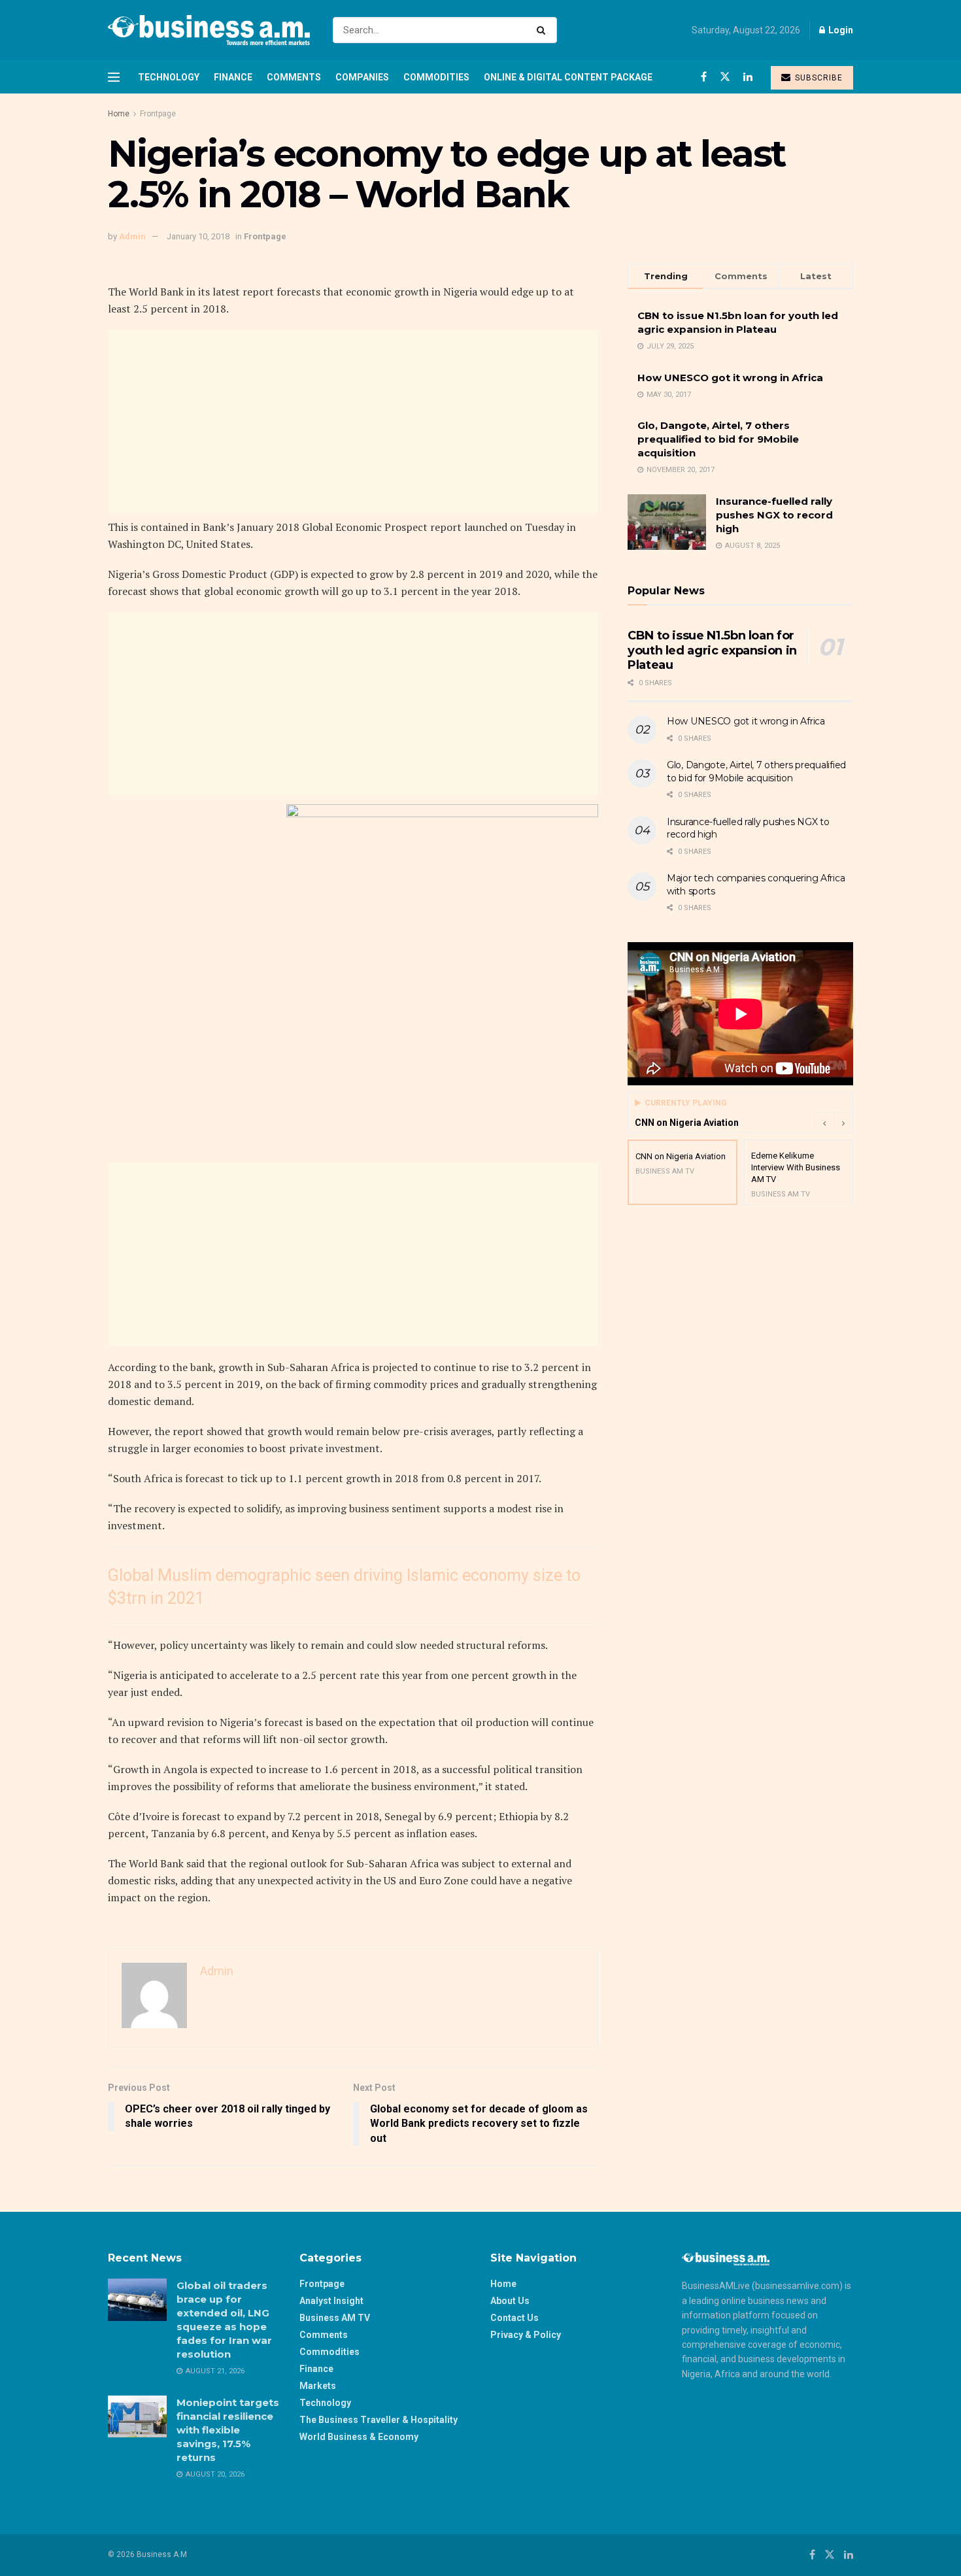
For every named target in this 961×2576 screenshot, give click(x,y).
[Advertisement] (353, 422)
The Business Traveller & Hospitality (379, 2420)
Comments (294, 77)
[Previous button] (824, 1123)
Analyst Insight (331, 2301)
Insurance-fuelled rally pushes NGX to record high (774, 515)
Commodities (436, 77)
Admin (132, 236)
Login (840, 30)
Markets (318, 2386)
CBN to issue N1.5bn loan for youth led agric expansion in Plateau (712, 650)
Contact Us (514, 2318)
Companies (362, 77)
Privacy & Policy (526, 2335)
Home (119, 114)
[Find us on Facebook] (704, 77)
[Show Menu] (114, 77)
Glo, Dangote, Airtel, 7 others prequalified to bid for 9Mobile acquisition (718, 439)
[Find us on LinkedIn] (748, 77)
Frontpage (158, 114)
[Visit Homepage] (209, 30)
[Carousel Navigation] (834, 1123)
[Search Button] (544, 30)
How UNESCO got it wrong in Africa (730, 378)
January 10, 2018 (198, 236)
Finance (233, 77)
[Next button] (843, 1123)
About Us (510, 2301)
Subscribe (818, 78)
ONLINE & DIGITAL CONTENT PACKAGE (568, 77)
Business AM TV (335, 2318)
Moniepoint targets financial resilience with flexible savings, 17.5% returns (228, 2430)
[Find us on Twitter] (725, 77)
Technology (169, 77)
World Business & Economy (359, 2437)
